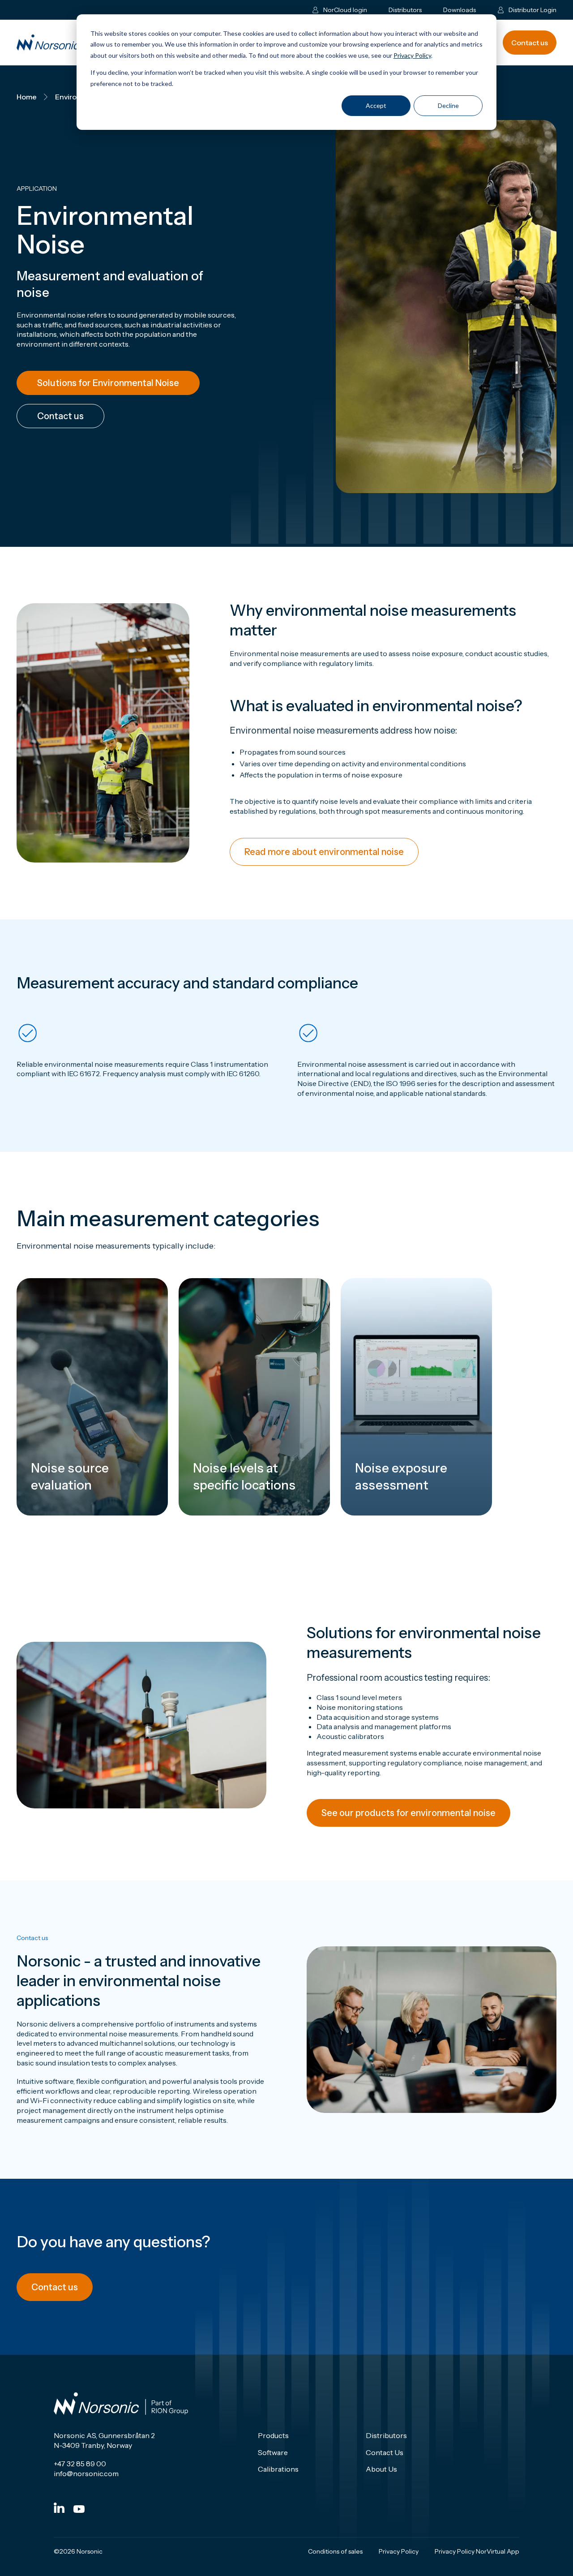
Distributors (405, 10)
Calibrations (278, 2469)
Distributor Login (532, 10)
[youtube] (79, 2509)
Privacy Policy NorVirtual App (477, 2551)
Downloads (460, 10)
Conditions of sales (335, 2551)
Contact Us (385, 2452)
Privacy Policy (412, 55)
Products (273, 2435)
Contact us (530, 43)
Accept (376, 105)
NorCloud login (345, 10)
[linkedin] (59, 2508)
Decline (448, 105)
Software (273, 2452)
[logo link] (66, 43)
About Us (381, 2469)
